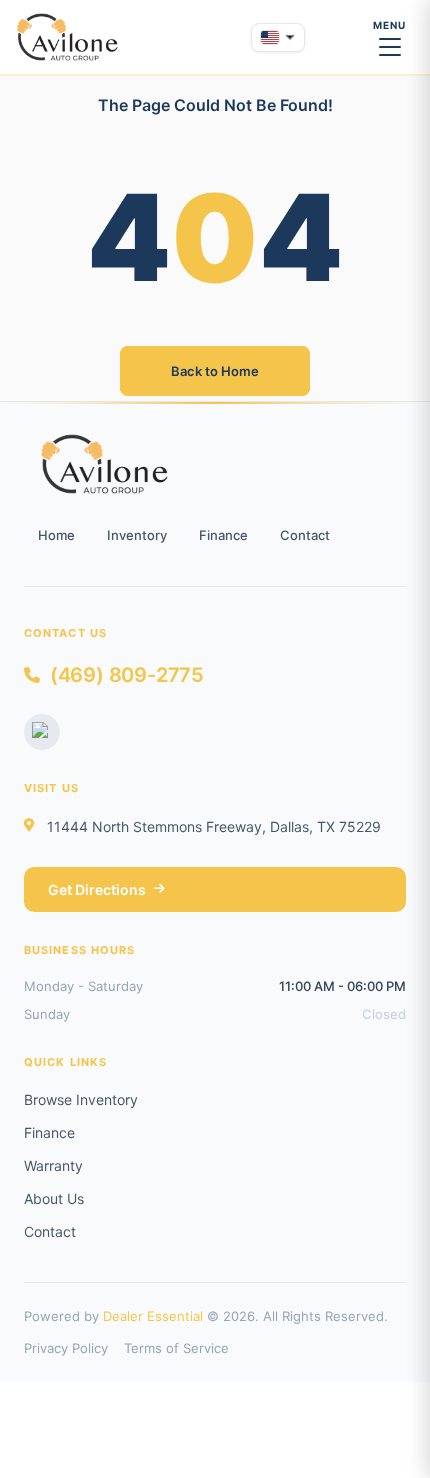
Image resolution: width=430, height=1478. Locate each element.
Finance (223, 535)
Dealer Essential (153, 1316)
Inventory (137, 535)
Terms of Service (176, 1348)
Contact (305, 535)
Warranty (53, 1165)
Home (56, 535)
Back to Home (215, 371)
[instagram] (42, 732)
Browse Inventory (81, 1099)
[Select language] (278, 37)
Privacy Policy (66, 1348)
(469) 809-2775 (127, 675)
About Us (54, 1198)
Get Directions (97, 889)
